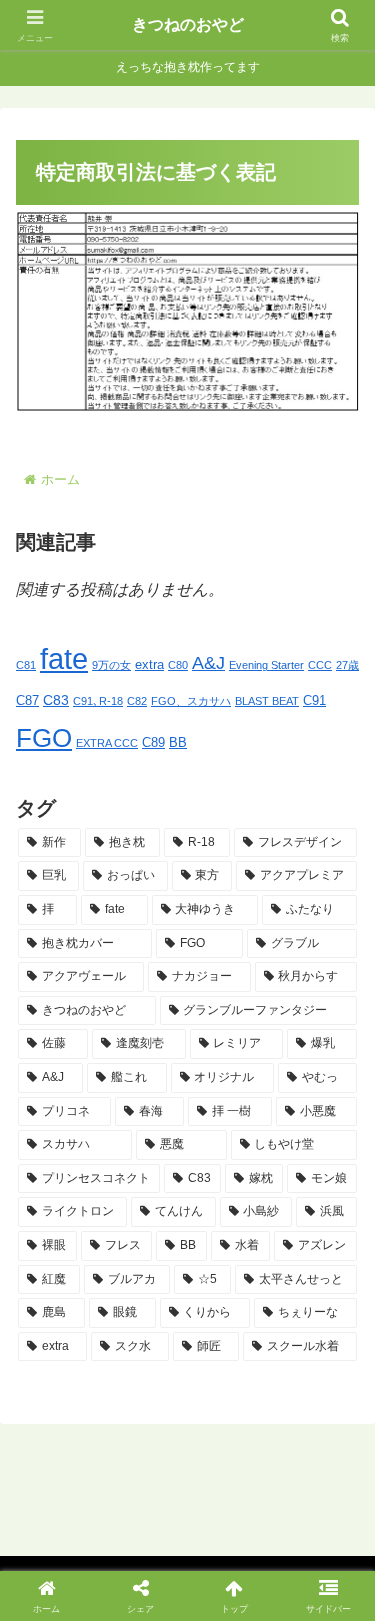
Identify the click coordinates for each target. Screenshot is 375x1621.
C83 (56, 700)
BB (178, 743)
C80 (178, 665)
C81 (26, 665)
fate (64, 658)
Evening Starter (266, 665)
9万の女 (111, 665)
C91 (314, 701)
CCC (320, 665)
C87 (27, 701)
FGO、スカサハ (191, 701)
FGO (44, 738)
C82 (137, 701)
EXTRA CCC (107, 743)
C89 (153, 743)
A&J (208, 663)
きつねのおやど (188, 24)
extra (149, 665)
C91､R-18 (98, 701)
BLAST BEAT (267, 701)
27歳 (347, 665)
